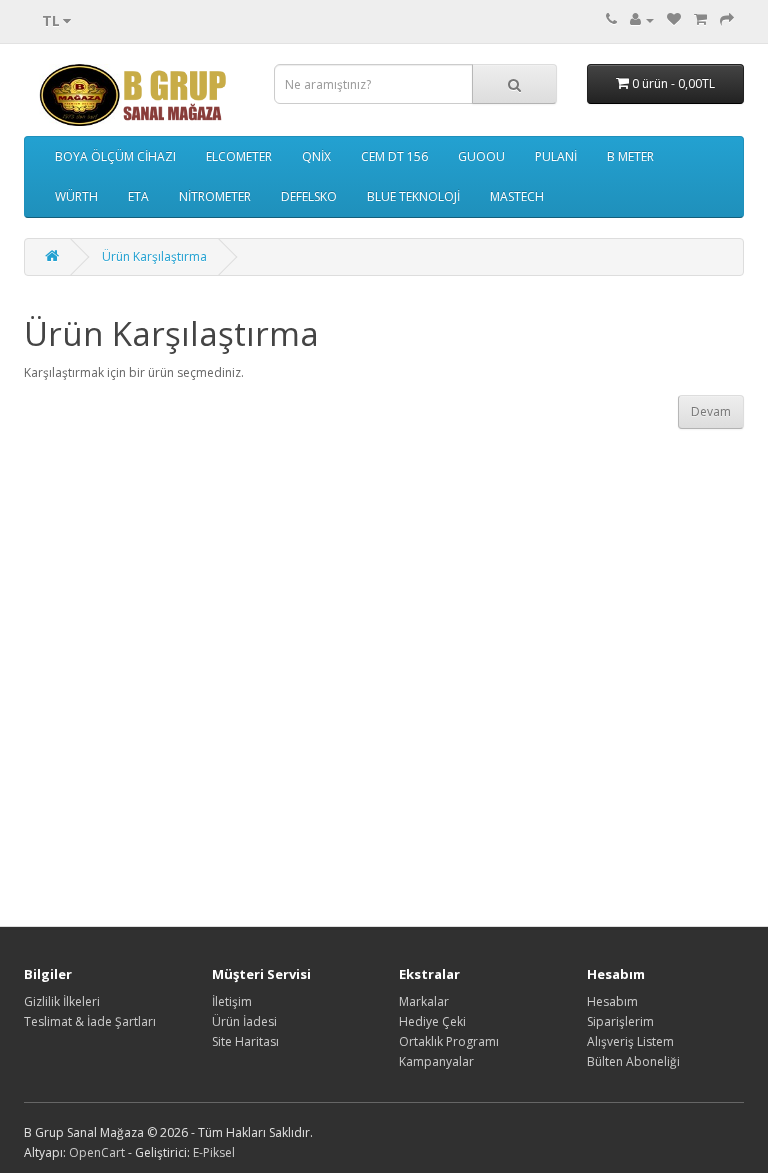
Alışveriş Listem (630, 1041)
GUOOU (481, 156)
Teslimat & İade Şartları (90, 1021)
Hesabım (612, 1001)
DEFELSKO (309, 196)
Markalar (424, 1001)
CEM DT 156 (394, 156)
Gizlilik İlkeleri (62, 1001)
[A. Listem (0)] (674, 19)
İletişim (232, 1001)
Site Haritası (245, 1041)
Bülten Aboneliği (633, 1061)
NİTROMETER (215, 196)
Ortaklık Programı (449, 1041)
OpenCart (97, 1152)
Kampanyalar (436, 1061)
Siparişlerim (620, 1021)
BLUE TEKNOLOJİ (413, 196)
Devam (711, 411)
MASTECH (517, 196)
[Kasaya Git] (727, 19)
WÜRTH (76, 196)
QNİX (316, 156)
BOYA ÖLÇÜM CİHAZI (115, 156)
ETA (138, 196)
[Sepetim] (700, 19)
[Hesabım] (642, 19)
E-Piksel (214, 1152)
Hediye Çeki (432, 1021)
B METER (630, 156)
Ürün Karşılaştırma (154, 256)
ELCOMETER (239, 156)
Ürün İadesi (244, 1021)
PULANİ (556, 156)
